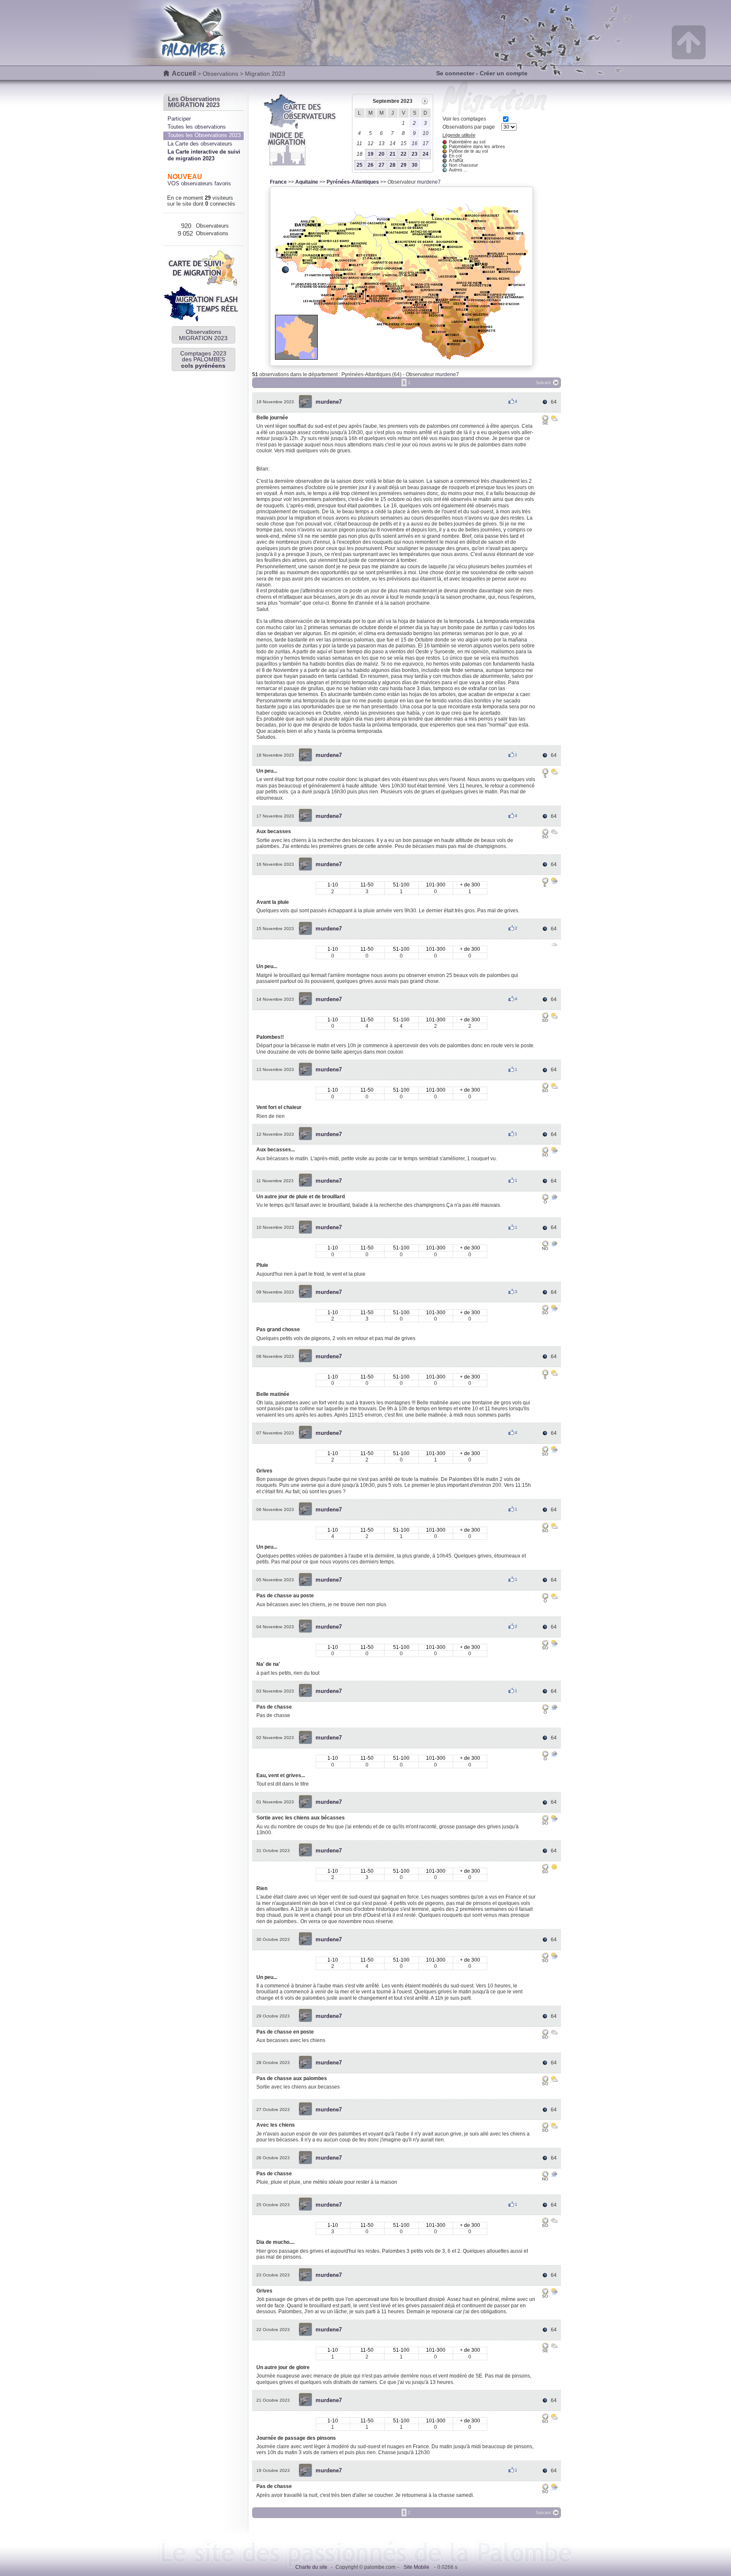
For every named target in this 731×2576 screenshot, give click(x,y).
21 (393, 154)
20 (382, 154)
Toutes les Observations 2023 (204, 135)
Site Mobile (416, 2567)
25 (360, 165)
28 (393, 165)
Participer (179, 119)
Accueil (184, 73)
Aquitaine (307, 182)
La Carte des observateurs (200, 144)
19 (371, 154)
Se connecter (455, 73)
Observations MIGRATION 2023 (203, 335)
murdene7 (429, 182)
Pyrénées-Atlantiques (353, 182)
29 (404, 165)
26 (371, 165)
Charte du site (311, 2567)
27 (382, 165)
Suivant (543, 383)
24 (426, 154)
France (278, 182)
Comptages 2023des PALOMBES (203, 359)
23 (415, 154)
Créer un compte (504, 73)
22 (404, 154)
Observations (220, 74)
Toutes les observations (197, 127)
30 (415, 165)
